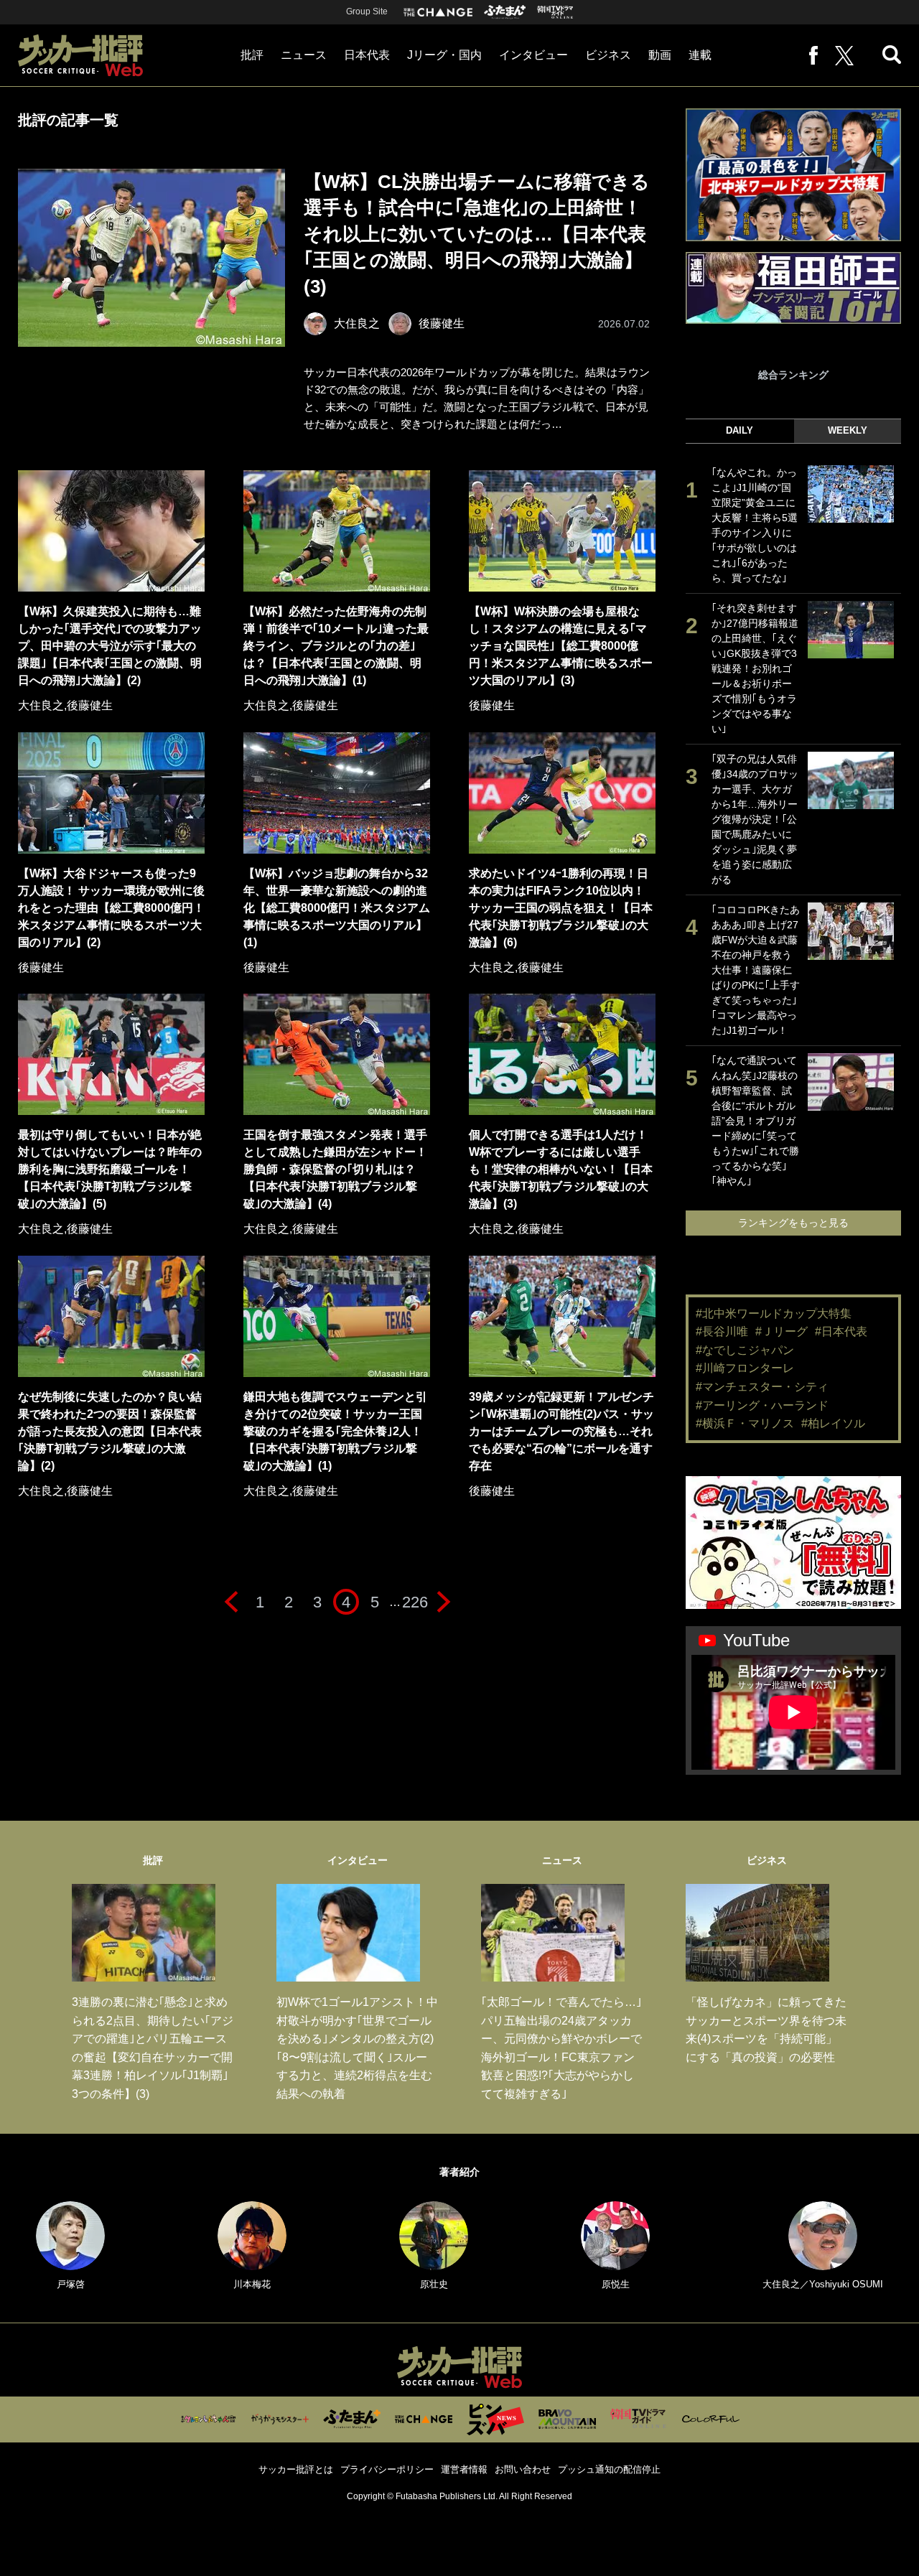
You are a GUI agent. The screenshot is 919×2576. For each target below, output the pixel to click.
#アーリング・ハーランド (762, 1405)
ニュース (304, 55)
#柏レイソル (833, 1423)
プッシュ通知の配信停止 (609, 2469)
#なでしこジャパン (745, 1350)
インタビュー (533, 55)
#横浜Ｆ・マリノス (745, 1423)
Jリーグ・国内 (444, 55)
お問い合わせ (523, 2469)
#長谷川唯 (722, 1331)
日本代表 (367, 55)
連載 (700, 55)
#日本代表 (841, 1331)
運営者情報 (464, 2469)
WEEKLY (848, 430)
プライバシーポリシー (387, 2469)
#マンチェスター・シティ (762, 1387)
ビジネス (608, 55)
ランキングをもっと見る (793, 1223)
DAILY (740, 430)
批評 (252, 55)
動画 (660, 55)
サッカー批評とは (296, 2469)
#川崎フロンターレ (745, 1368)
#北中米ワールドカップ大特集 (774, 1313)
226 (415, 1602)
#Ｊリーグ (782, 1331)
